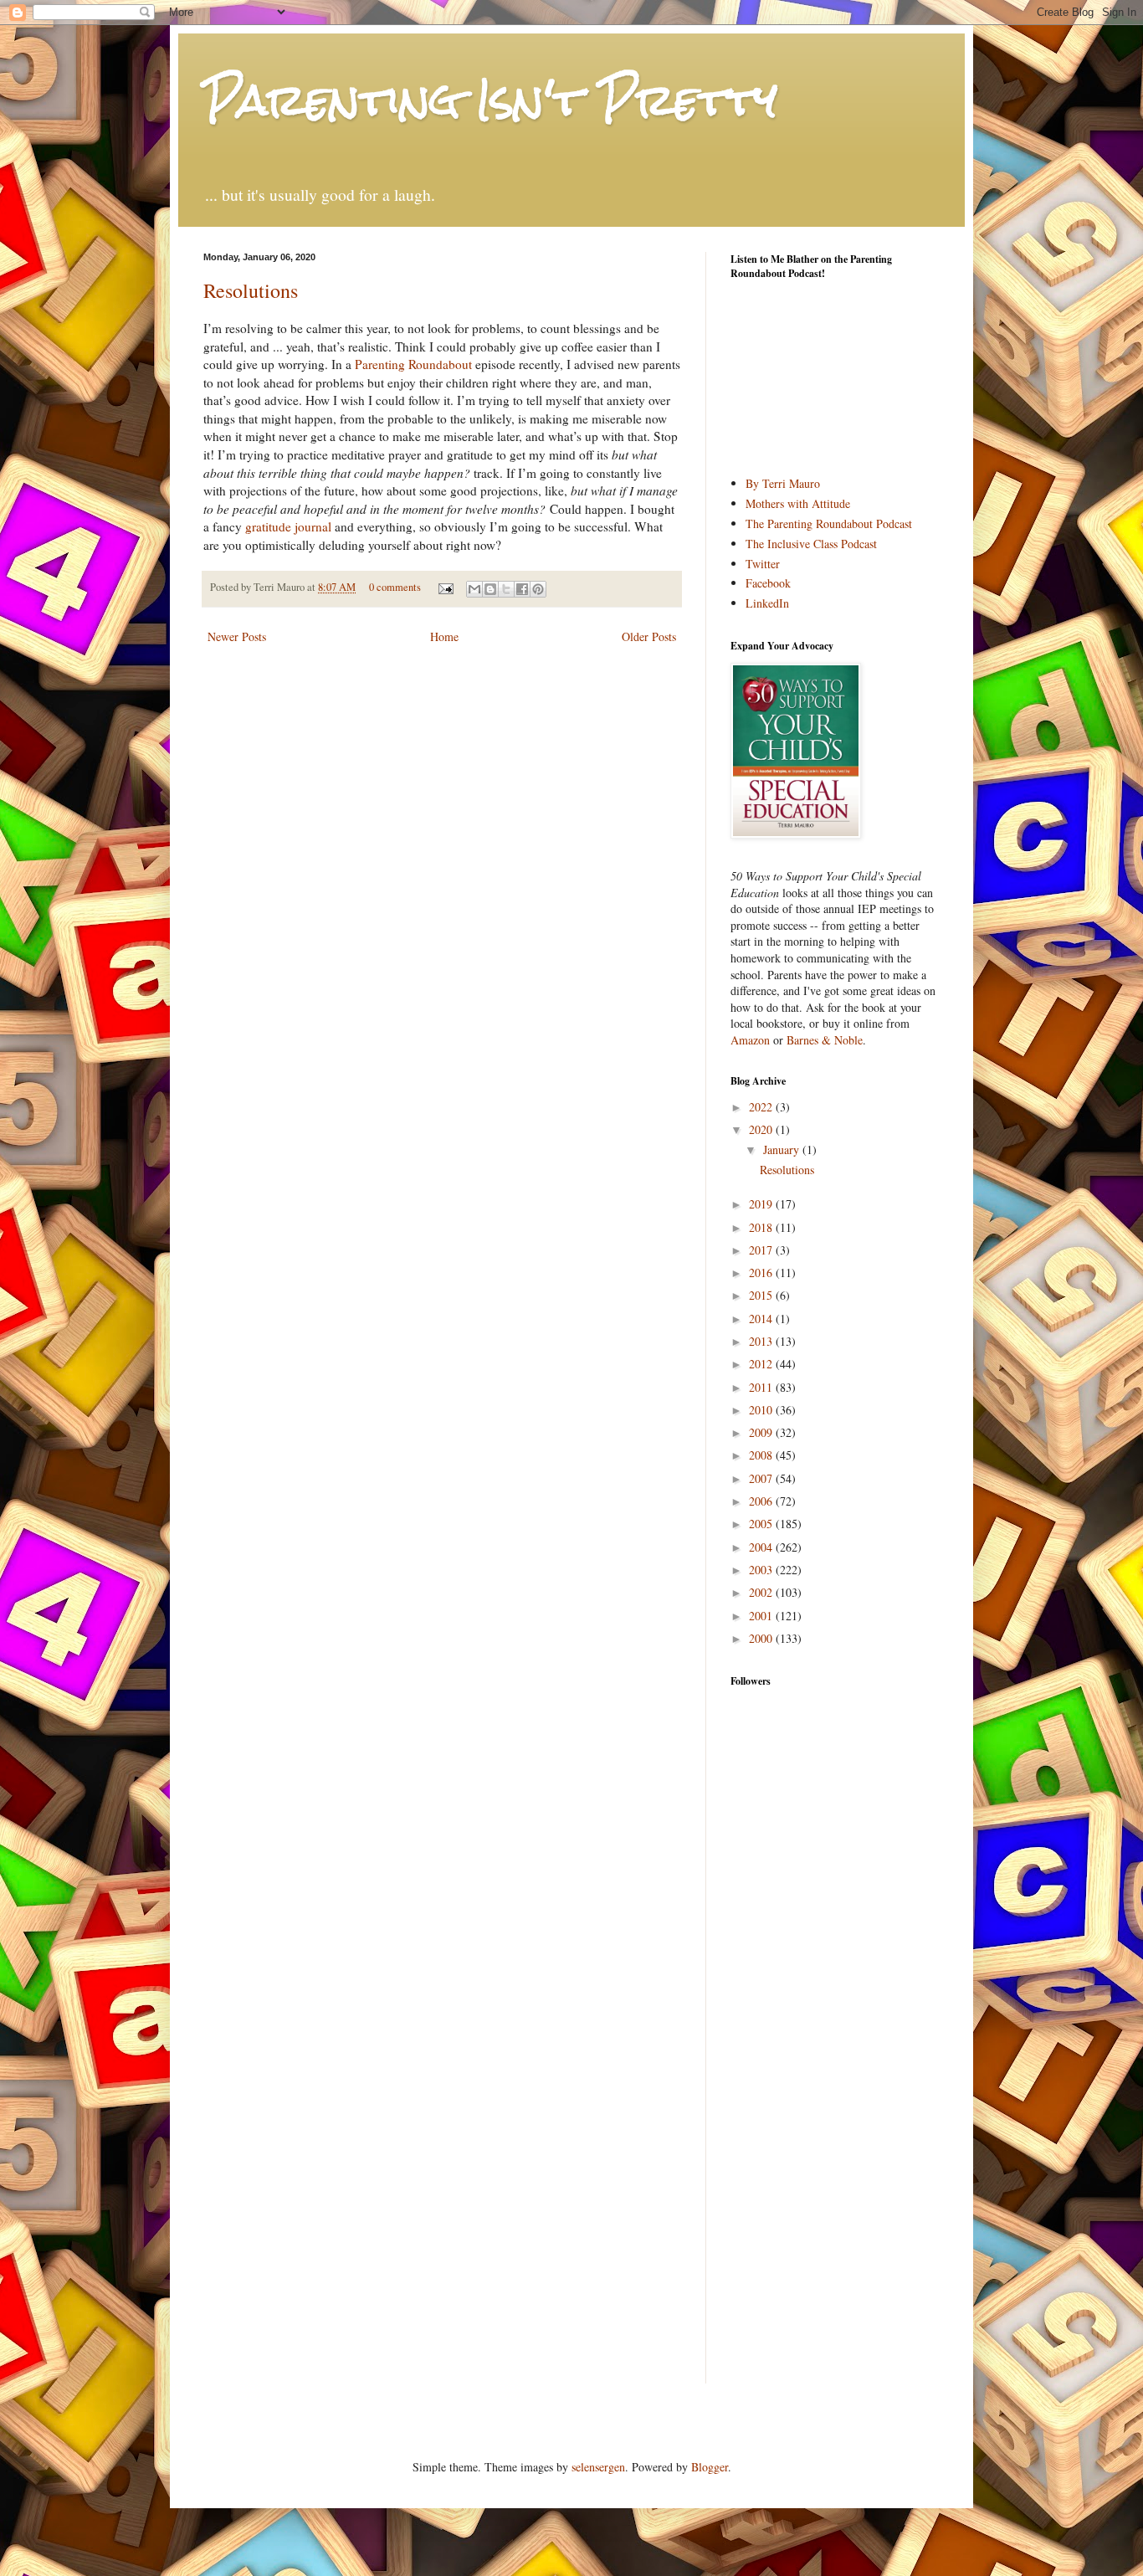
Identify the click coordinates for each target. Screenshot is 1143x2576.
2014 (762, 1319)
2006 (762, 1501)
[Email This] (474, 589)
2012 (762, 1364)
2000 (762, 1638)
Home (444, 636)
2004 (762, 1547)
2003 (762, 1570)
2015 (762, 1295)
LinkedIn (767, 603)
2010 (762, 1410)
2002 (762, 1592)
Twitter (763, 564)
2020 (762, 1129)
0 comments (395, 587)
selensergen (598, 2467)
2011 (762, 1387)
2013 (762, 1341)
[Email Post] (445, 587)
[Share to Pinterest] (538, 589)
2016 (762, 1273)
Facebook (768, 583)
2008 (762, 1455)
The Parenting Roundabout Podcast (829, 523)
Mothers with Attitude (798, 503)
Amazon (750, 1040)
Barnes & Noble (825, 1040)
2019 (762, 1204)
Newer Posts (237, 636)
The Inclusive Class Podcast (811, 544)
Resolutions (251, 290)
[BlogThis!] (490, 589)
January (783, 1149)
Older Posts (649, 636)
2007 (762, 1478)
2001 (762, 1616)
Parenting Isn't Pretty (490, 100)
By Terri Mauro (783, 483)
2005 (762, 1524)
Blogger (710, 2467)
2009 (762, 1432)
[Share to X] (506, 589)
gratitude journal (288, 526)
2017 (762, 1250)
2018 (762, 1227)
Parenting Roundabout (413, 364)
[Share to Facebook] (522, 589)
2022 (762, 1107)
